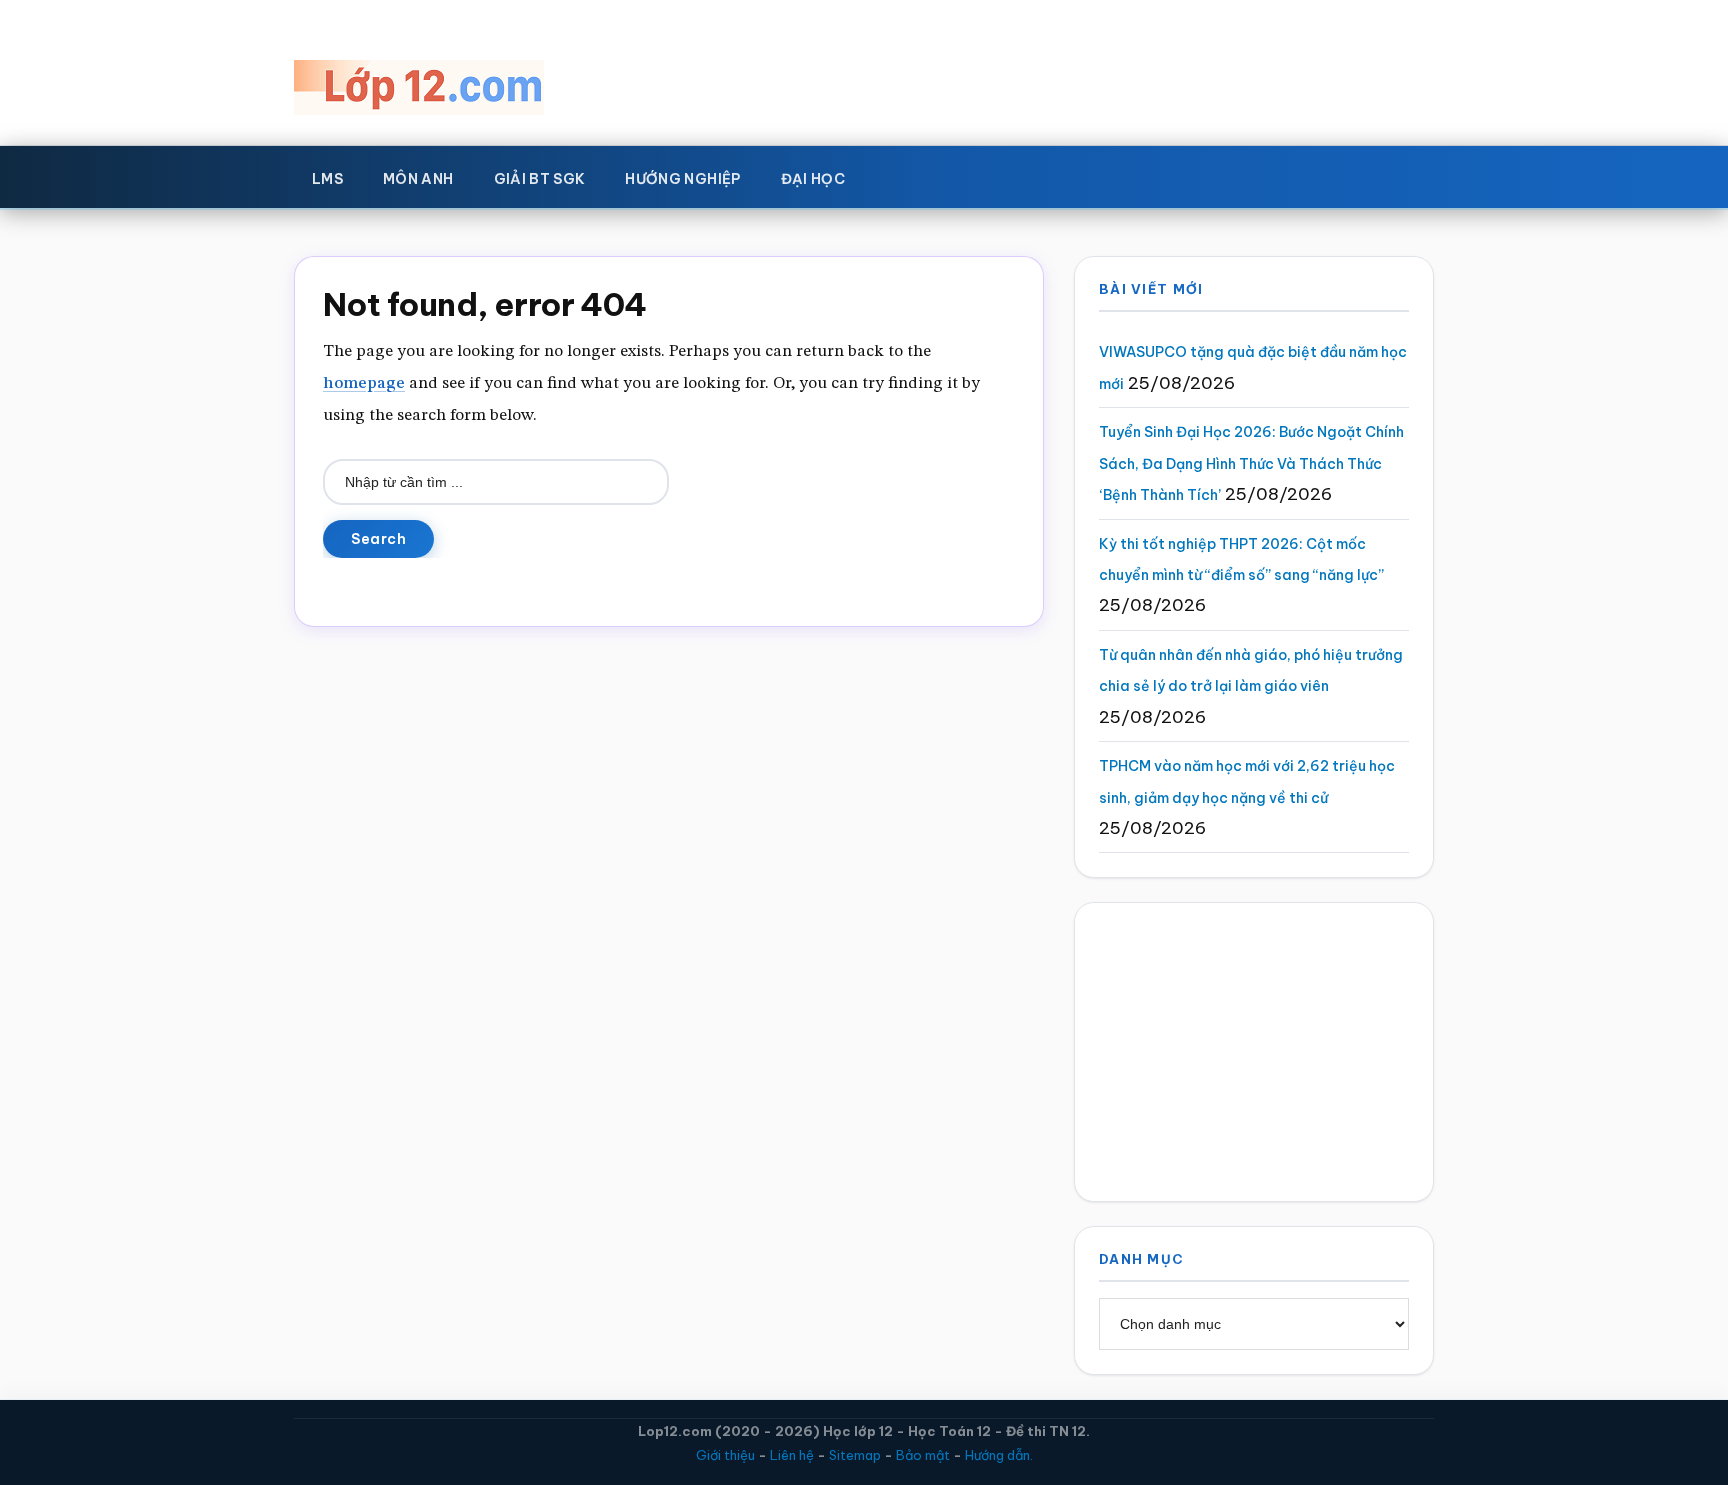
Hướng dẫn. (999, 1455)
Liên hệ (792, 1455)
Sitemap (855, 1455)
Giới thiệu (725, 1455)
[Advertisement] (1254, 1052)
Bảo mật (923, 1455)
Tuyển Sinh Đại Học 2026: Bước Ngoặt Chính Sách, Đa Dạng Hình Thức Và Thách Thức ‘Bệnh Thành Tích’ (1251, 463)
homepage (364, 383)
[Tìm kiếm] (894, 175)
